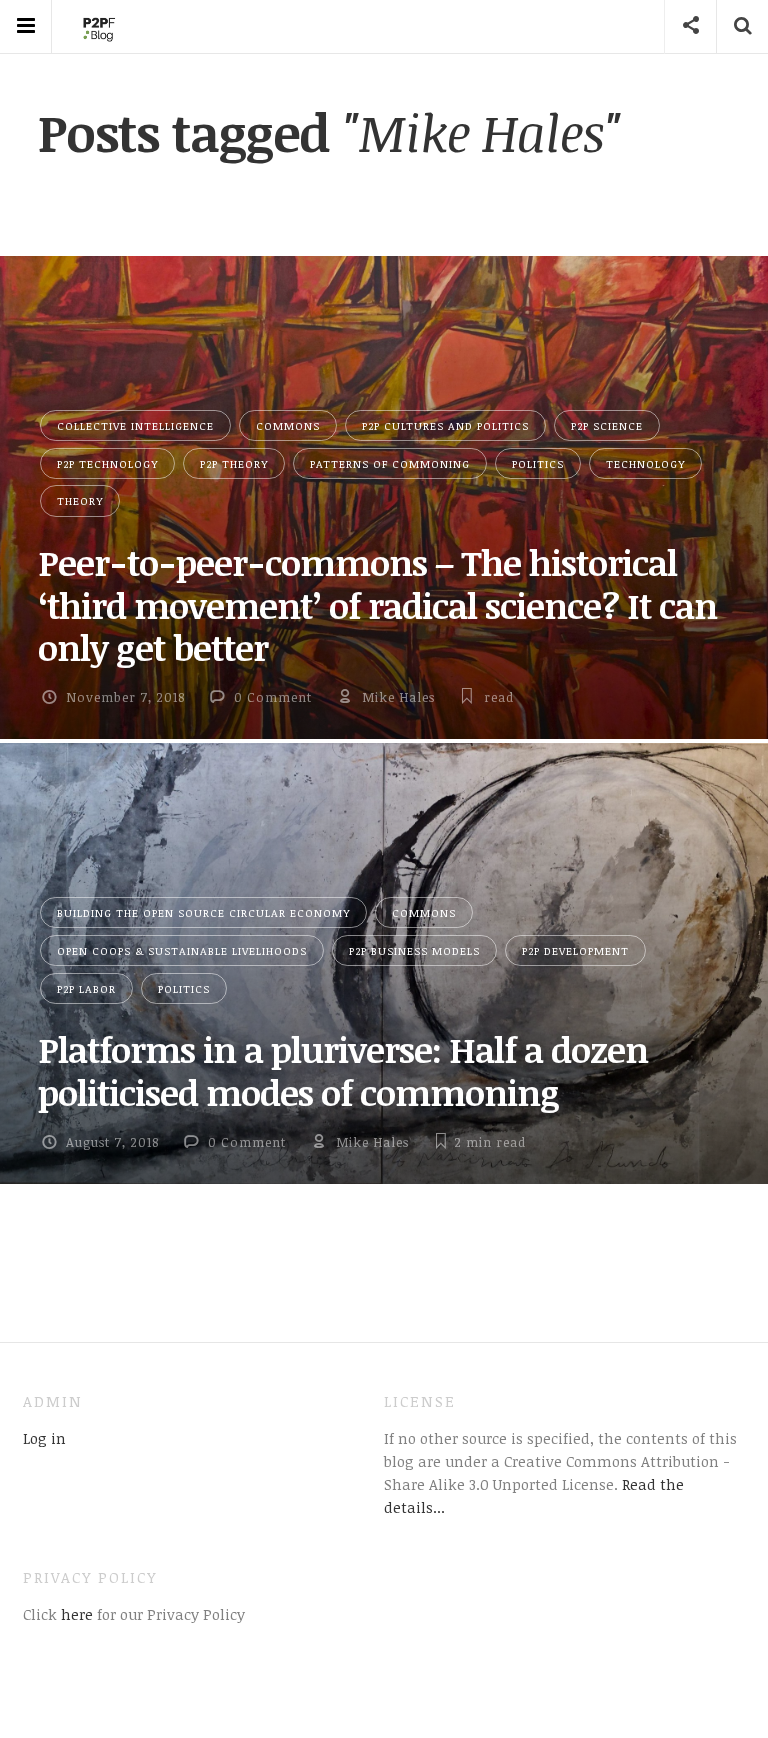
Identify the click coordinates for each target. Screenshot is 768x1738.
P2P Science (607, 425)
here (75, 1614)
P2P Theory (234, 463)
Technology (645, 463)
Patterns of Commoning (390, 463)
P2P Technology (107, 463)
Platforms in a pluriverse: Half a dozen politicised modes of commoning (343, 1070)
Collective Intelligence (135, 425)
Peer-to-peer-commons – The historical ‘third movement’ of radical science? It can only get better (377, 604)
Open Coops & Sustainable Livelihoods (182, 950)
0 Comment (273, 697)
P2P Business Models (414, 950)
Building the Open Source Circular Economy (203, 912)
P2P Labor (86, 988)
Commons (288, 425)
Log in (44, 1438)
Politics (538, 463)
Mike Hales (398, 697)
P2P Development (575, 950)
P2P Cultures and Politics (445, 425)
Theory (80, 500)
